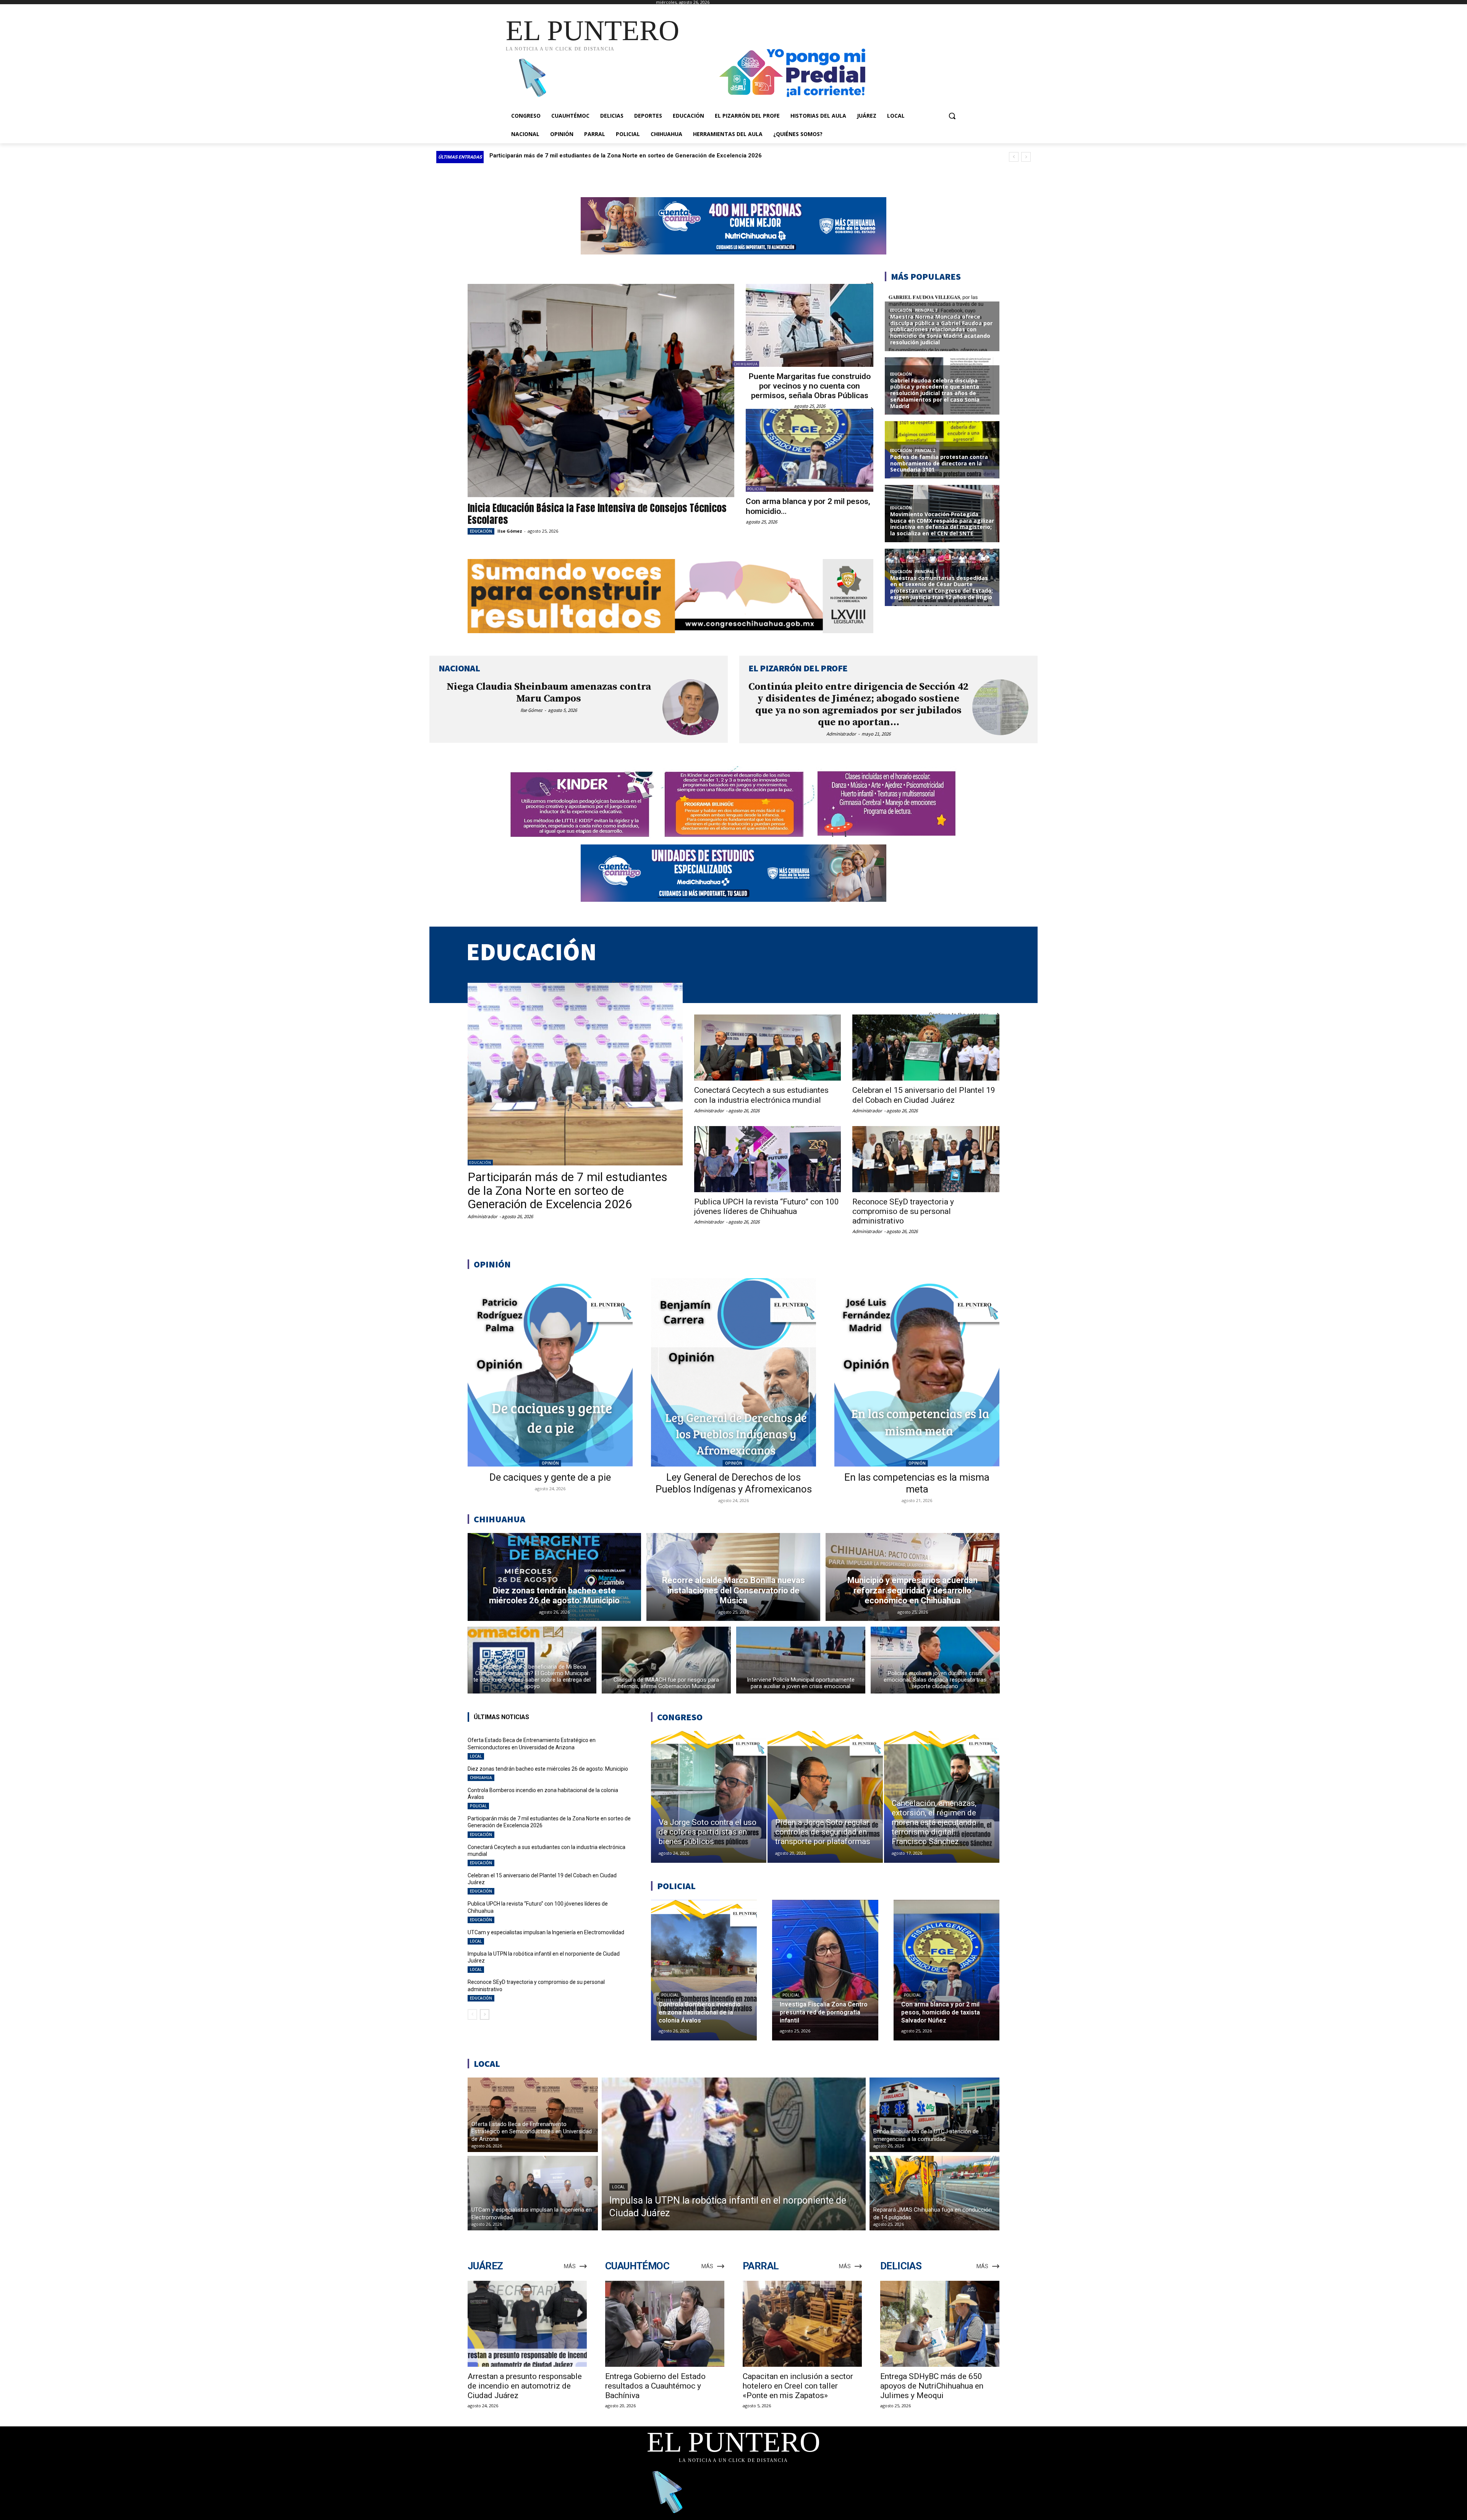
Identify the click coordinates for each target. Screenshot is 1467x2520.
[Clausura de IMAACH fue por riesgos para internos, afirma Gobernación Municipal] (666, 1660)
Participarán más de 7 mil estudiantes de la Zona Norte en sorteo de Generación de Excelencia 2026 (568, 1190)
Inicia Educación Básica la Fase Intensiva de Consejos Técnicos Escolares (597, 514)
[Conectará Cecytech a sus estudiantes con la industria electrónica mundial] (768, 1048)
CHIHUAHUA (746, 364)
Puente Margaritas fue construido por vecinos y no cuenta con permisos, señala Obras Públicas (810, 386)
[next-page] (485, 2014)
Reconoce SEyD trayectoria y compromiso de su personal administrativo (903, 1211)
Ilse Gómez (510, 531)
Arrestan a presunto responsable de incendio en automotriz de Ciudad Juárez (525, 2386)
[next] (1026, 157)
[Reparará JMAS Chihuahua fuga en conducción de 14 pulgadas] (935, 2193)
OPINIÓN (550, 1463)
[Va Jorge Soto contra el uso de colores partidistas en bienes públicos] (709, 1797)
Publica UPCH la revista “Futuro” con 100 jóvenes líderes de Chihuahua (767, 1207)
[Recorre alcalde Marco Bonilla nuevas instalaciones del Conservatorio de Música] (733, 1577)
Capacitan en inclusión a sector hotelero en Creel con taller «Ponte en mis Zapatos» (798, 2386)
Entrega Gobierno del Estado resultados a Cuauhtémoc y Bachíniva (655, 2386)
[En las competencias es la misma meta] (917, 1372)
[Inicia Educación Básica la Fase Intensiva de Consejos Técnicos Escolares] (601, 391)
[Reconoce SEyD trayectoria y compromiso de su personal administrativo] (926, 1159)
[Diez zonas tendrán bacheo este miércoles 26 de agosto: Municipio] (555, 1577)
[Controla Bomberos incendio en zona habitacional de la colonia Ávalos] (704, 1970)
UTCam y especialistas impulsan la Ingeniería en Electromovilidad (546, 1932)
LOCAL (476, 1756)
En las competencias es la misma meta (917, 1483)
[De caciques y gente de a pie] (550, 1372)
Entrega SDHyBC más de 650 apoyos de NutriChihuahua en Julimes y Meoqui (932, 2386)
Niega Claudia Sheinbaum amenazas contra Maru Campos (549, 693)
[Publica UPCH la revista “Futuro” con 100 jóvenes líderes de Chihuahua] (768, 1159)
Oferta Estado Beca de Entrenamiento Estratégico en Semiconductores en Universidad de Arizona (622, 156)
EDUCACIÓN (481, 531)
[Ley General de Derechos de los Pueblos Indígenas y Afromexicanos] (733, 1372)
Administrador (841, 734)
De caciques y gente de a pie (550, 1477)
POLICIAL (756, 489)
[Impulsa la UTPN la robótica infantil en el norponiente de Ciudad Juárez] (734, 2154)
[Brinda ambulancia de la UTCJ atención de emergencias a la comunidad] (935, 2115)
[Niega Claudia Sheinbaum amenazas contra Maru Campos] (691, 707)
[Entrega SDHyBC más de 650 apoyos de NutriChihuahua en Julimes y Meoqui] (940, 2324)
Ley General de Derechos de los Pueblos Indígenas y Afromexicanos (734, 1483)
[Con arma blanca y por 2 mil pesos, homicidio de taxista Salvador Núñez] (810, 450)
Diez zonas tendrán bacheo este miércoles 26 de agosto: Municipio (548, 1769)
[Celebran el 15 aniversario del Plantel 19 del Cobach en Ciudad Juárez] (926, 1048)
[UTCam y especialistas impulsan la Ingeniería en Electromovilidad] (533, 2193)
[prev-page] (472, 2014)
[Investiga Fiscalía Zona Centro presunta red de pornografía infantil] (825, 1970)
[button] (952, 116)
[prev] (1014, 157)
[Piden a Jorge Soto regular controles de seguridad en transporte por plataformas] (825, 1797)
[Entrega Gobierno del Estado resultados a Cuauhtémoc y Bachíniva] (665, 2324)
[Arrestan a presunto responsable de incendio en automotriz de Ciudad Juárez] (527, 2324)
